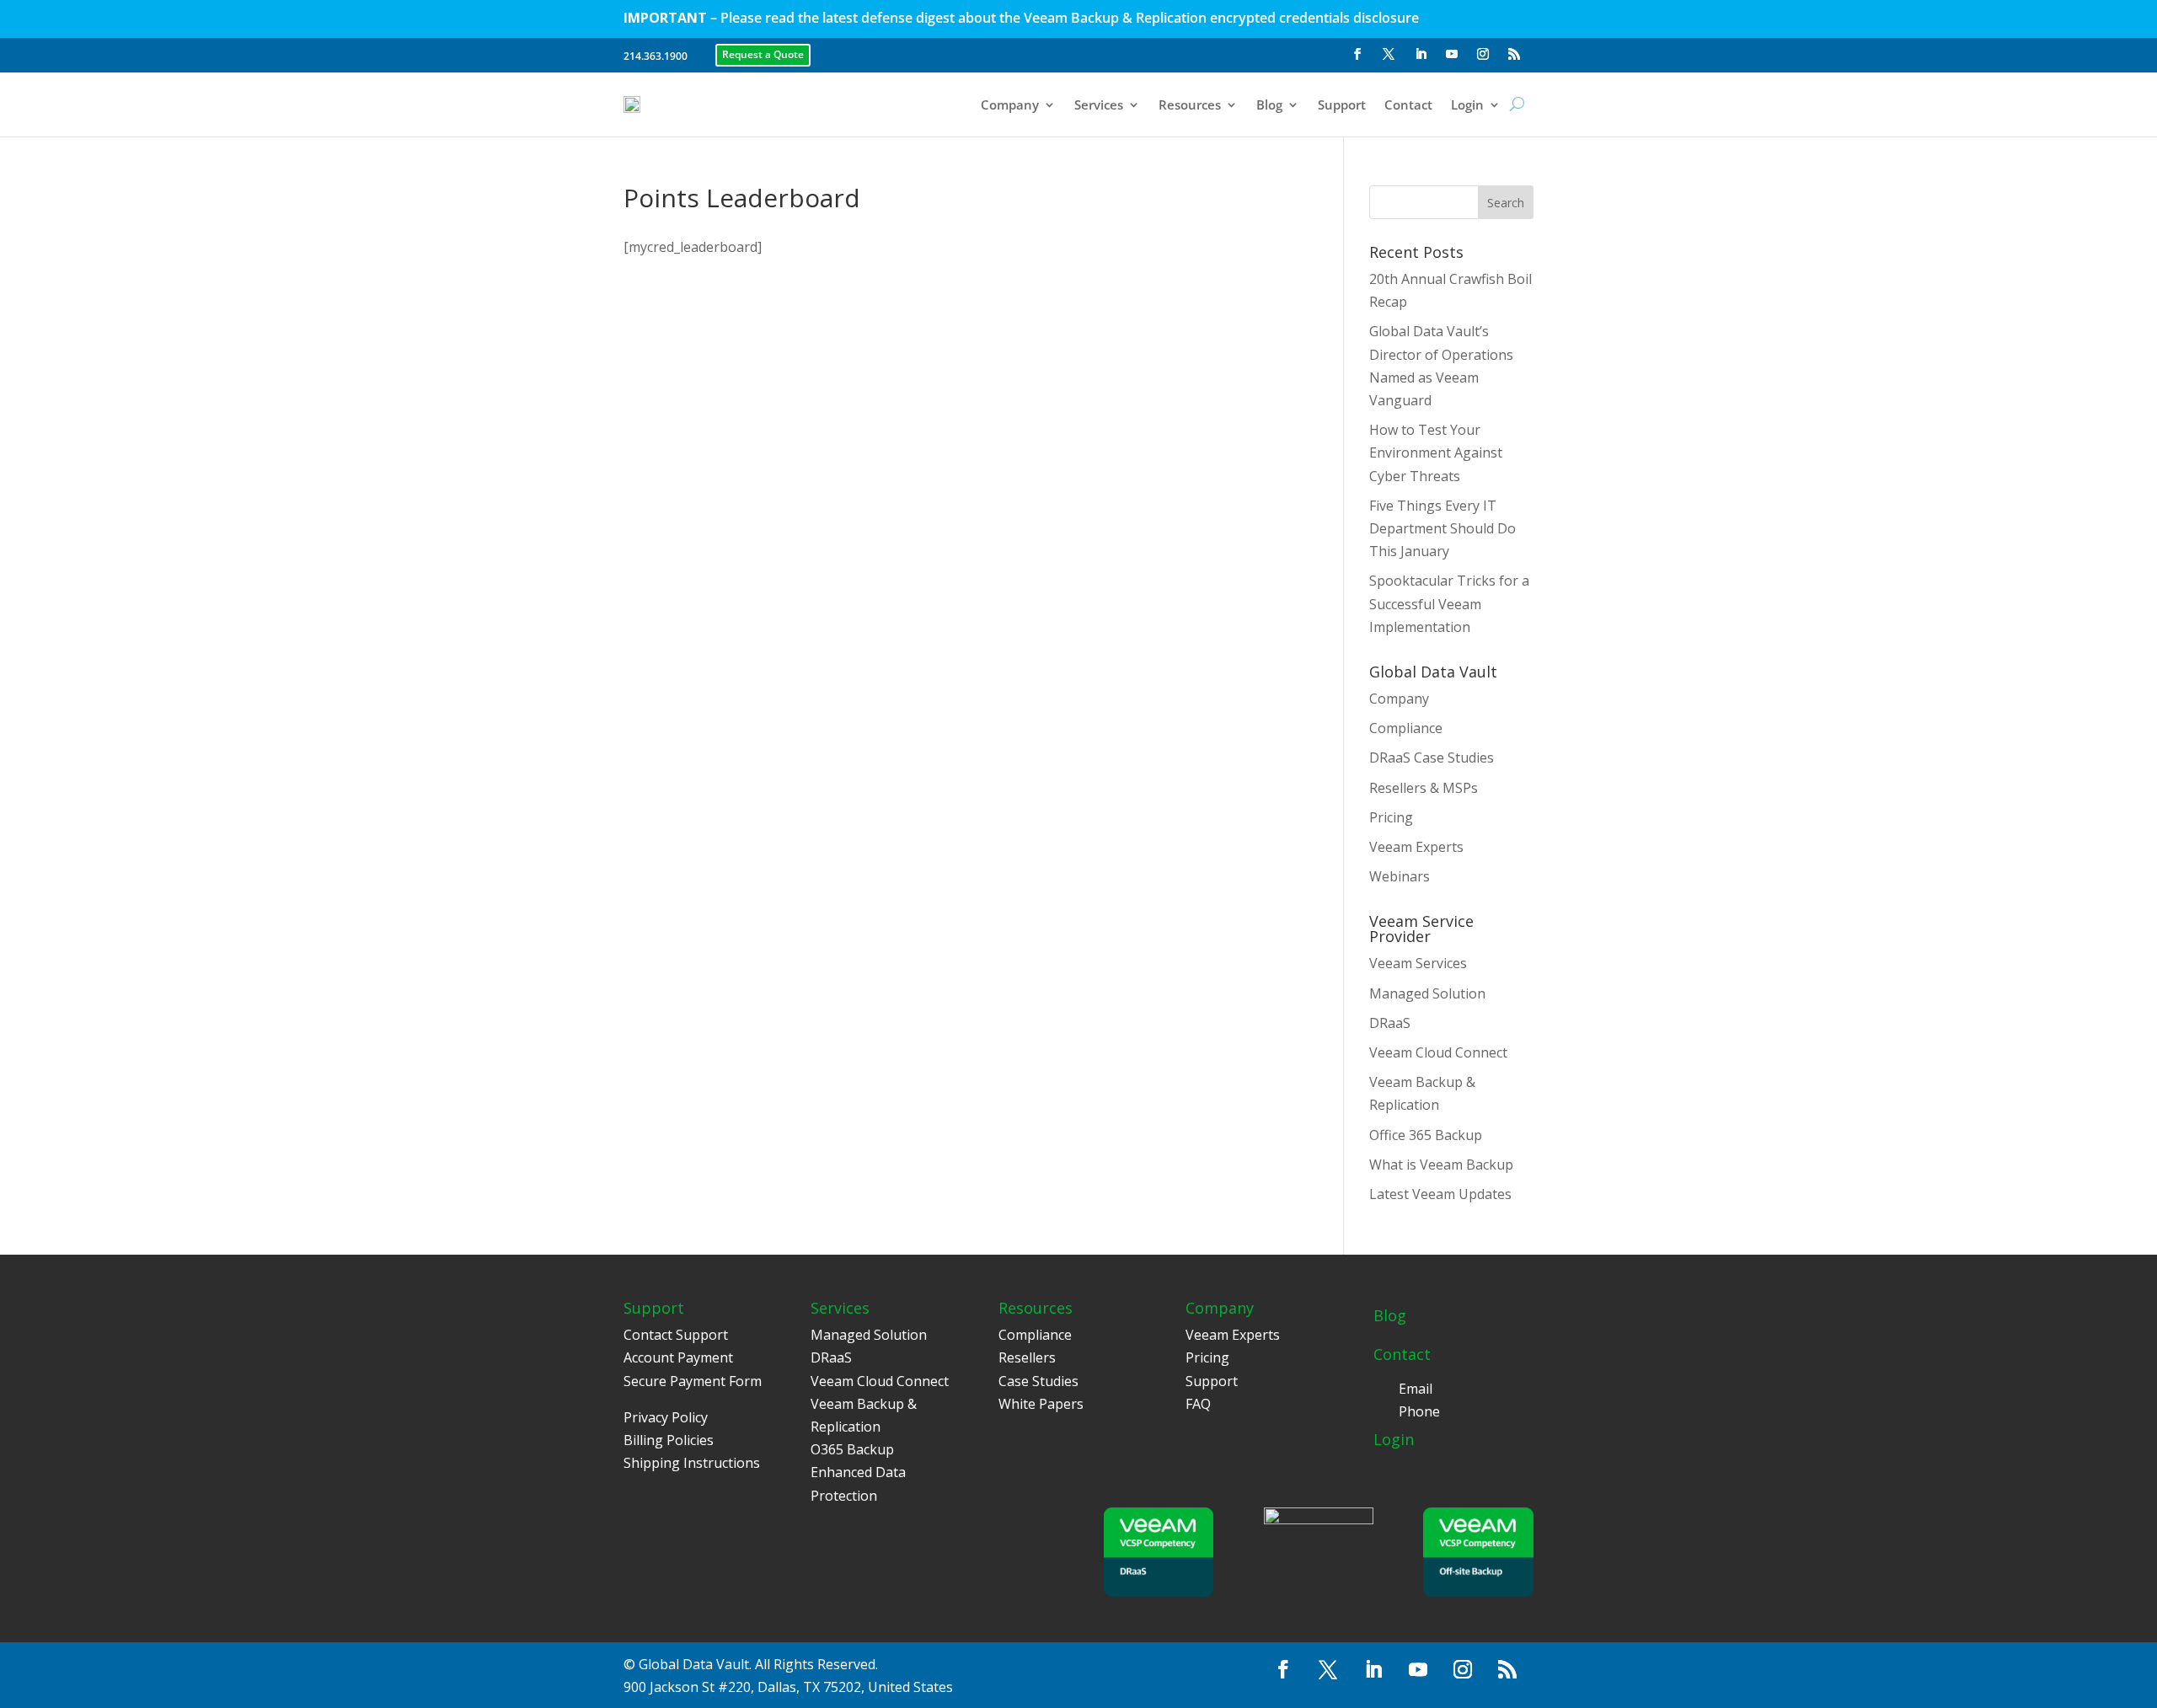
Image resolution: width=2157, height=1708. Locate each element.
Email (1416, 1389)
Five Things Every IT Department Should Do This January (1442, 528)
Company (1010, 104)
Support (1342, 104)
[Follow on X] (1389, 54)
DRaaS (1390, 1023)
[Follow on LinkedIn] (1421, 54)
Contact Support (676, 1335)
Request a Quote (763, 54)
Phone (1419, 1411)
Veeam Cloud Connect (1438, 1052)
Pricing (1391, 817)
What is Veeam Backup (1441, 1165)
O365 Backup (852, 1449)
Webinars (1400, 876)
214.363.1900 (656, 56)
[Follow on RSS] (1514, 54)
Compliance (1406, 728)
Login (1467, 104)
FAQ (1198, 1404)
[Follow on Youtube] (1452, 54)
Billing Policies (669, 1440)
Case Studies (1038, 1381)
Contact (1408, 104)
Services (1099, 104)
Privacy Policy (666, 1417)
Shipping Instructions (692, 1463)
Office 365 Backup (1426, 1135)
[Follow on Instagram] (1483, 54)
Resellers (1027, 1357)
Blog (1269, 104)
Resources (1190, 104)
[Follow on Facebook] (1357, 54)
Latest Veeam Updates (1440, 1194)
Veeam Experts (1416, 847)
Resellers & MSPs (1424, 788)
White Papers (1041, 1404)
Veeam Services (1418, 963)
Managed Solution (1427, 993)
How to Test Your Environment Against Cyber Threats (1436, 452)
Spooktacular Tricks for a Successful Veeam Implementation (1449, 603)
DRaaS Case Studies (1432, 758)
